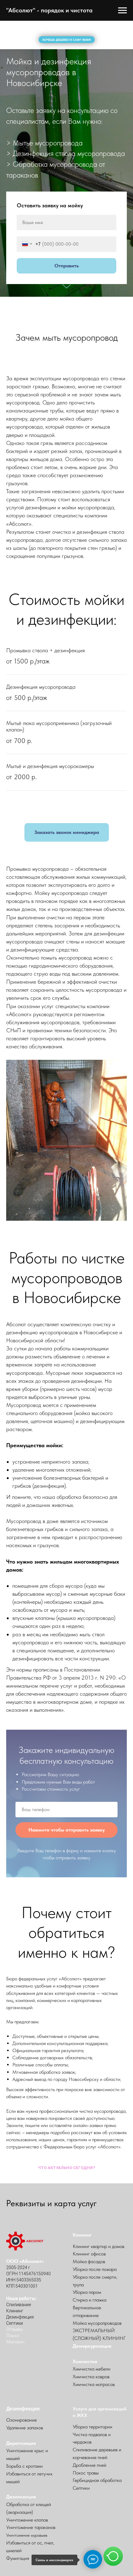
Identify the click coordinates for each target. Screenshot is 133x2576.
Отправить (67, 266)
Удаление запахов (25, 2428)
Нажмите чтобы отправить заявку (67, 1830)
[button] (67, 832)
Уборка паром (87, 2292)
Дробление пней (90, 2465)
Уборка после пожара (95, 2269)
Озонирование (21, 2420)
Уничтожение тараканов (31, 2527)
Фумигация (18, 2558)
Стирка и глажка (90, 2300)
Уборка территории (92, 2427)
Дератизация (21, 2443)
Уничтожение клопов (27, 2520)
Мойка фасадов (89, 2261)
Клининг (15, 2311)
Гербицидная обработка (97, 2480)
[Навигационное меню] (122, 11)
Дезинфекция (20, 2317)
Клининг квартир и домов (99, 2246)
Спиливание (19, 2305)
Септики (15, 2323)
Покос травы (86, 2473)
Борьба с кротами (24, 2466)
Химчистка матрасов (94, 2384)
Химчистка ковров (91, 2377)
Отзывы (14, 2329)
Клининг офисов (89, 2254)
